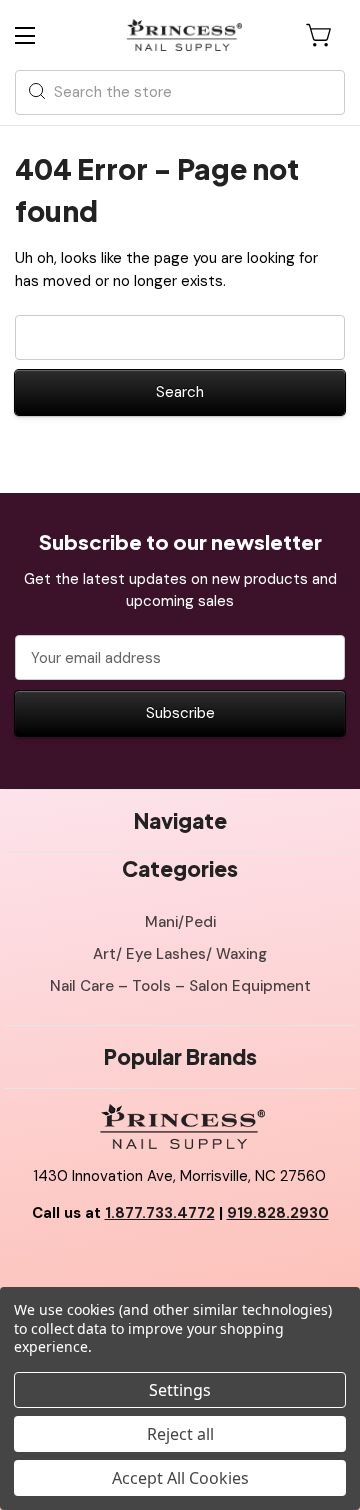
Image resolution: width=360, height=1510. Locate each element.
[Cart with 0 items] (320, 35)
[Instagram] (225, 1264)
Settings (180, 1390)
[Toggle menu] (42, 35)
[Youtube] (180, 1264)
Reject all (180, 1434)
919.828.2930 (278, 1213)
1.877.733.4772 (160, 1213)
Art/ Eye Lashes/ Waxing (180, 954)
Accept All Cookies (180, 1478)
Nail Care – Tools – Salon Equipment (180, 986)
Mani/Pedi (180, 922)
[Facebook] (135, 1264)
